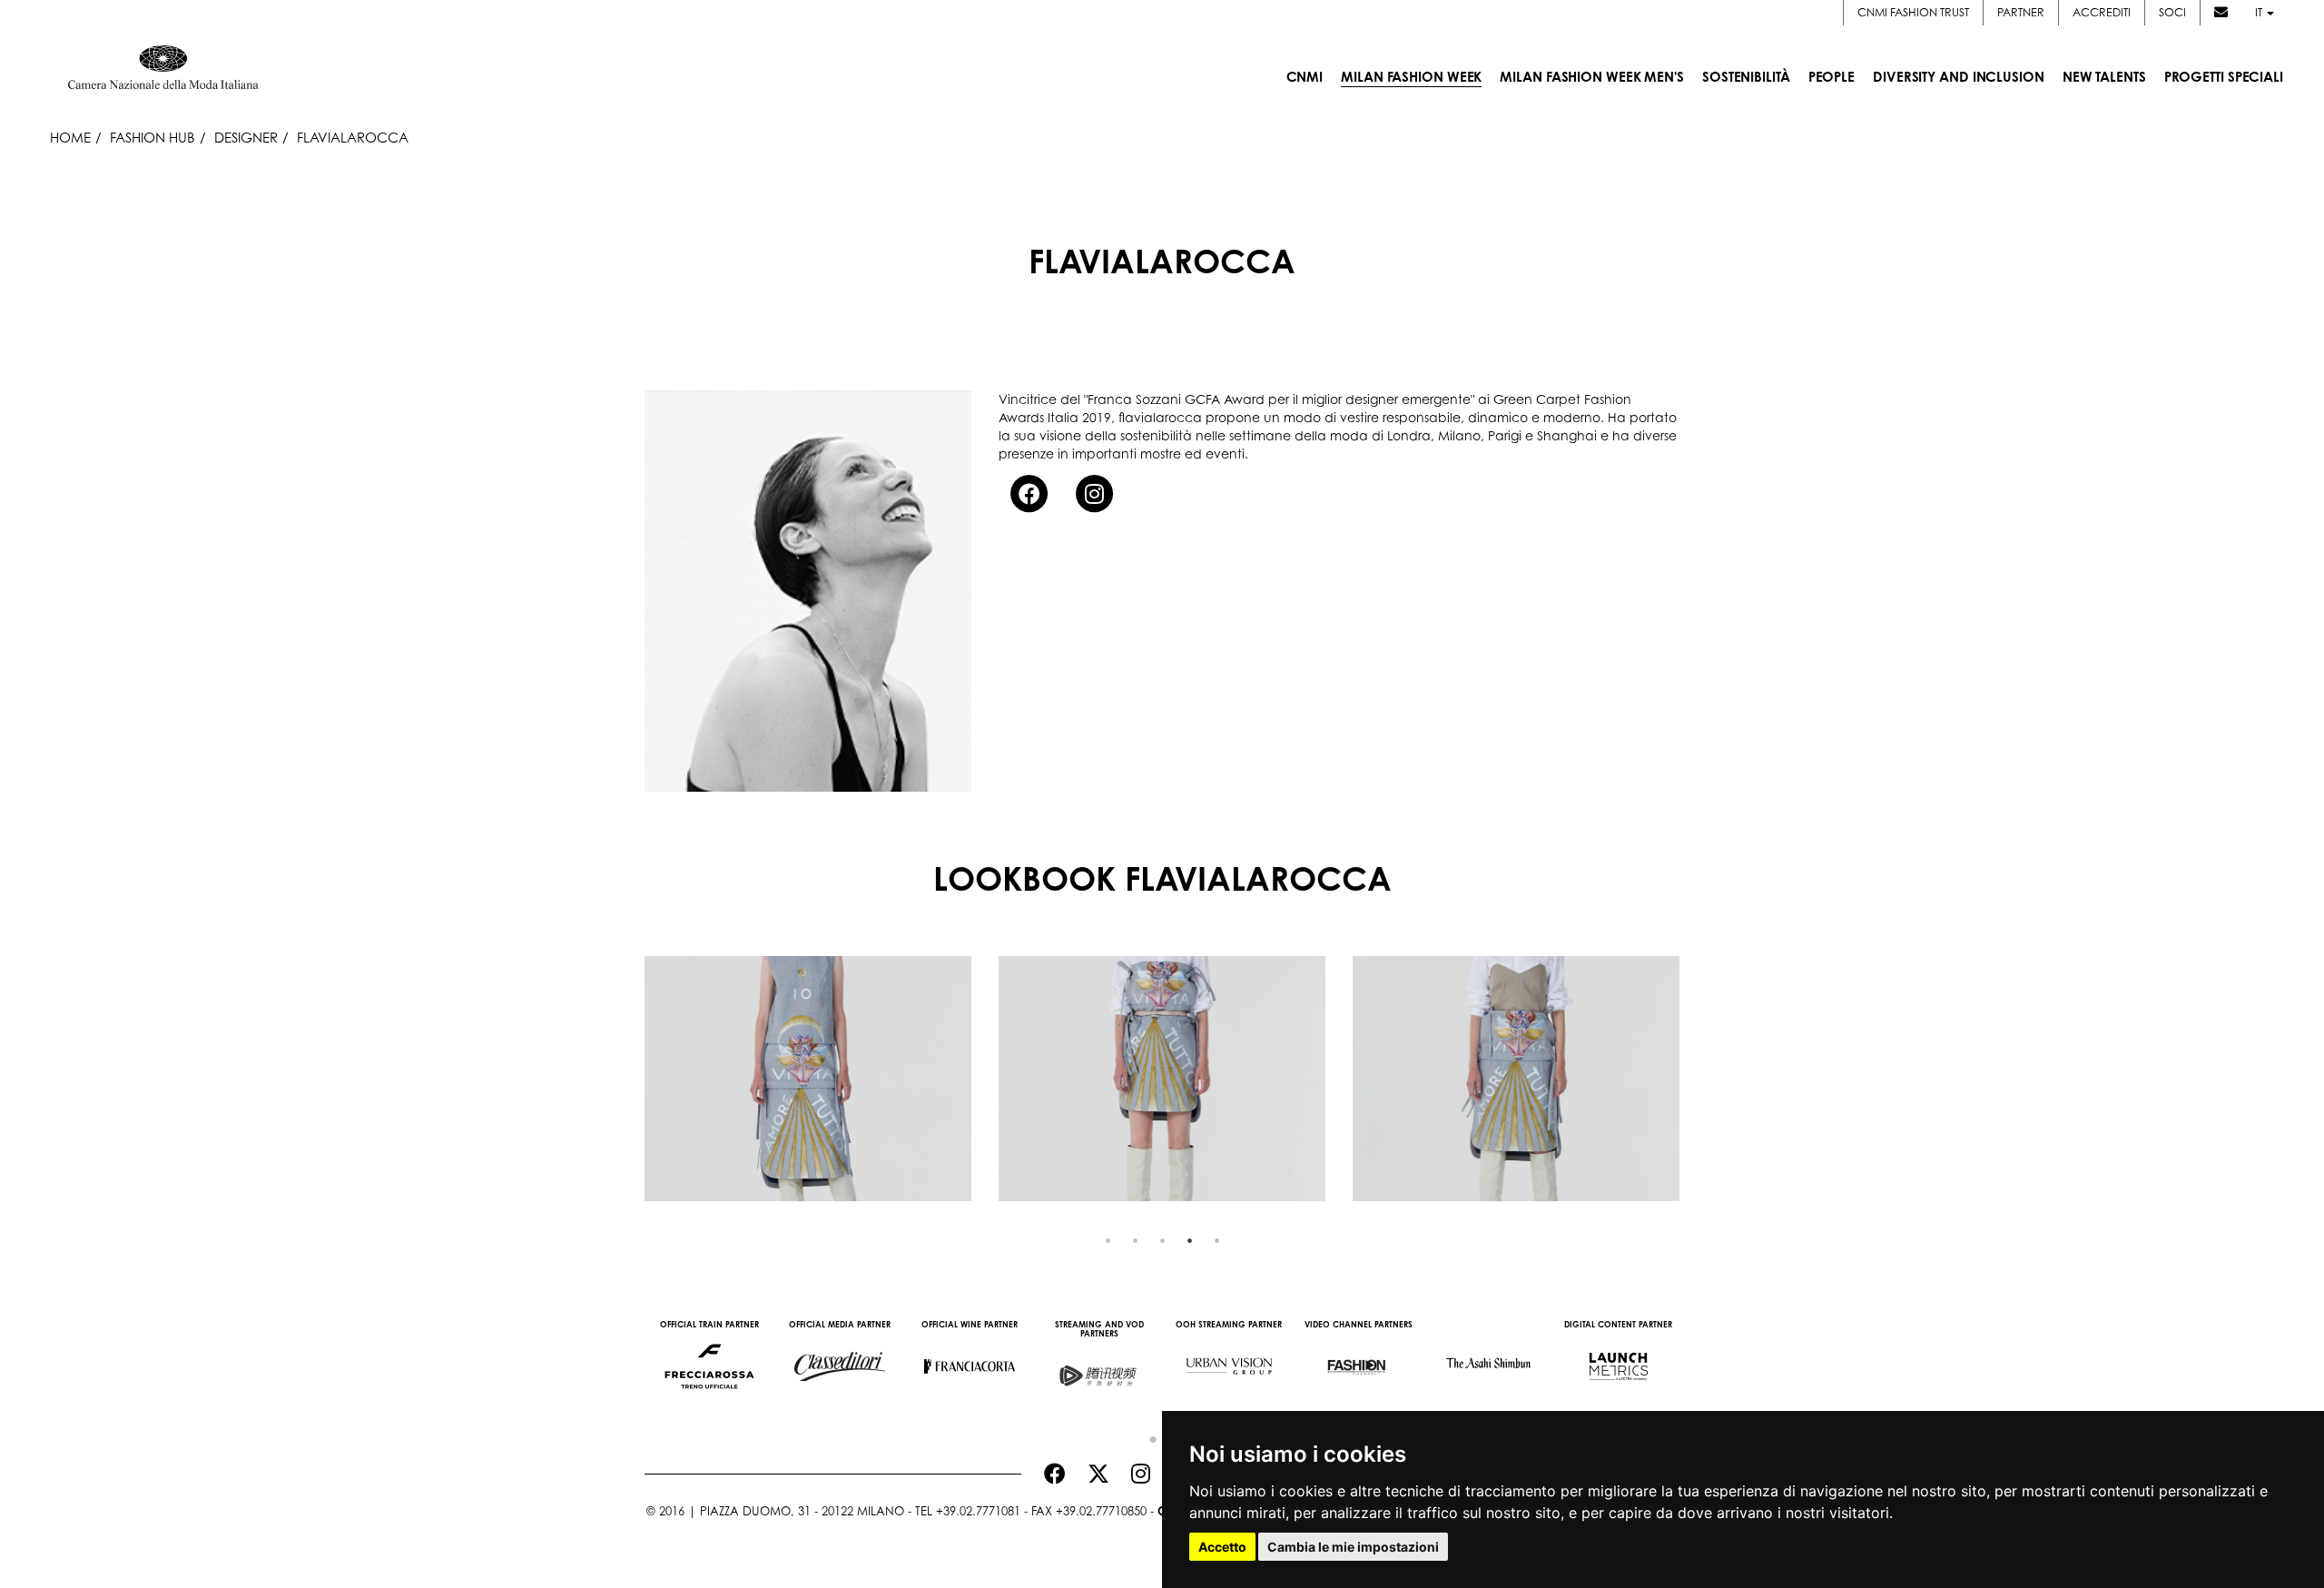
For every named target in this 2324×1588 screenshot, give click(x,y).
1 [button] (1108, 1240)
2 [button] (1135, 1240)
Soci (2172, 12)
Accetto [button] (1222, 1547)
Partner (2021, 12)
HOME (70, 137)
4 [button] (1189, 1240)
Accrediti (2102, 12)
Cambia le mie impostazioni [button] (1353, 1547)
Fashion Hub (153, 137)
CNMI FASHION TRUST (1913, 12)
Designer (246, 137)
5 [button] (1216, 1240)
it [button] (2260, 12)
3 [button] (1162, 1240)
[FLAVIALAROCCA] (808, 1079)
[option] (808, 1079)
